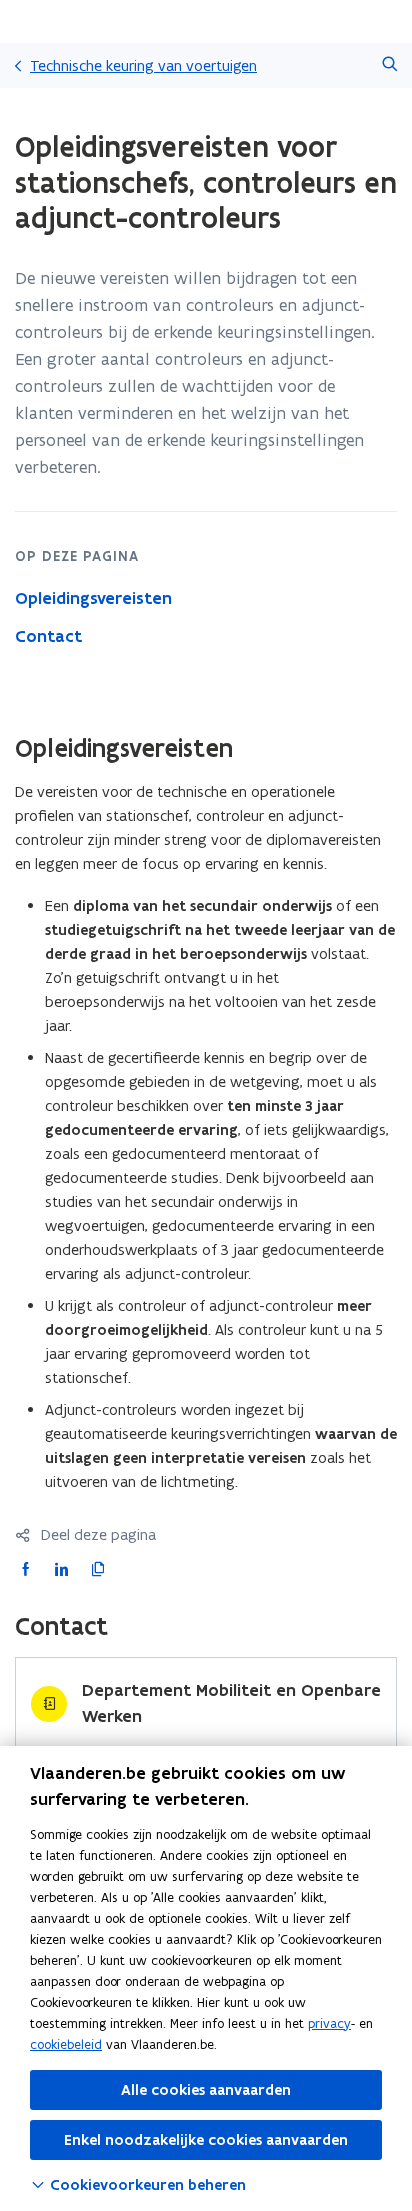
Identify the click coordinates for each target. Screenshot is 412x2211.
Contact (48, 636)
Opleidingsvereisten (93, 598)
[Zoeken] (389, 65)
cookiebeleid (66, 2044)
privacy (329, 2023)
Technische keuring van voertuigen (143, 65)
